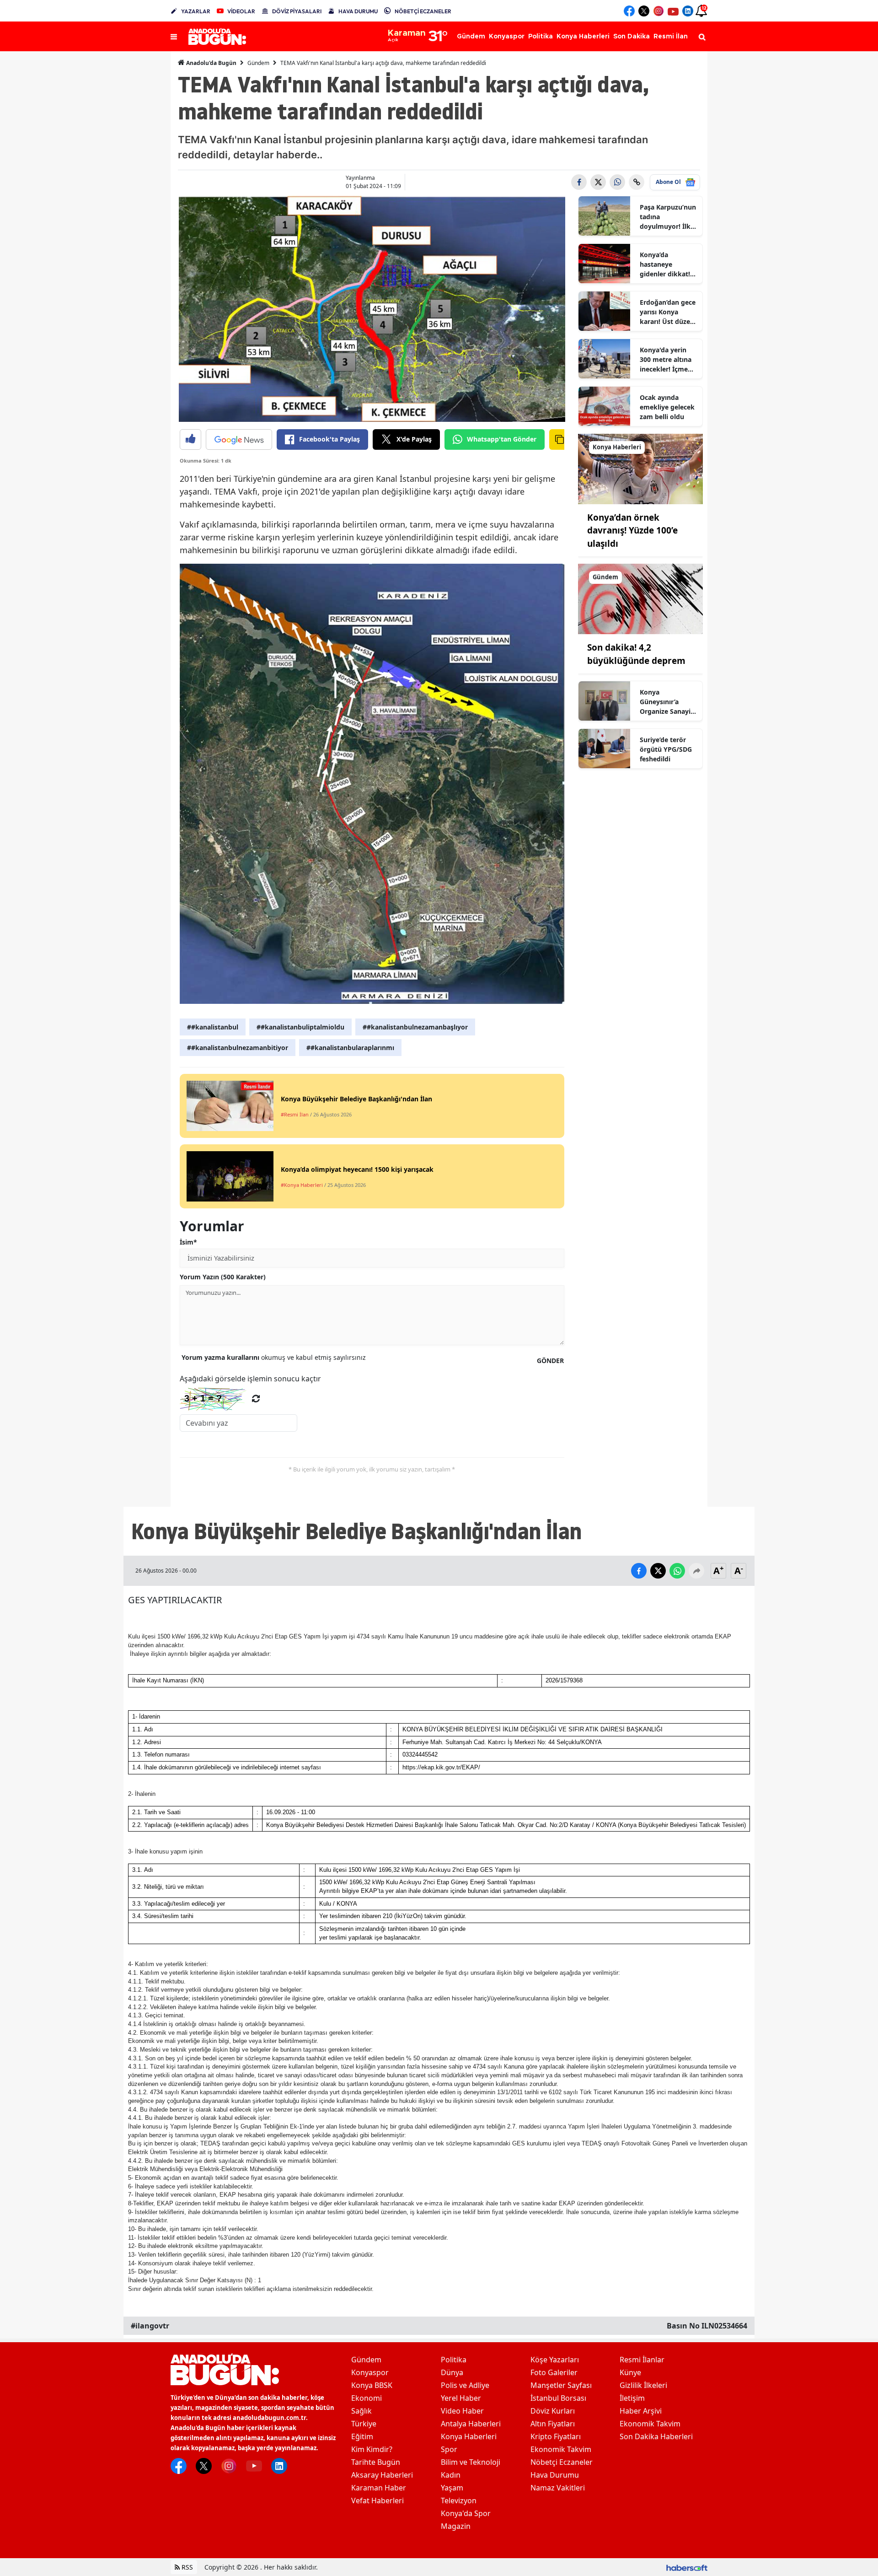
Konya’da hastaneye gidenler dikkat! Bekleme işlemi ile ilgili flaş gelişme (668, 264)
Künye (630, 2372)
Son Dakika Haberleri (656, 2436)
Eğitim (362, 2436)
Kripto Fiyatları (556, 2436)
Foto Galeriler (554, 2372)
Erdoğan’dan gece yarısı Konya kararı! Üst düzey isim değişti (668, 312)
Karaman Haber (379, 2488)
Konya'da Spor (466, 2513)
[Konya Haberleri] (641, 468)
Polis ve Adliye (465, 2385)
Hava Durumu (555, 2475)
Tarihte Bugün (376, 2462)
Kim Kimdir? (372, 2449)
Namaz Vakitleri (558, 2488)
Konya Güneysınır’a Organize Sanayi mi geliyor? (665, 702)
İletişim (632, 2398)
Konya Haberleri (469, 2436)
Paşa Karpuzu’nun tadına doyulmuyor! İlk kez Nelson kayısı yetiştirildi (668, 217)
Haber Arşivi (641, 2411)
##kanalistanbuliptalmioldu (300, 1027)
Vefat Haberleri (377, 2501)
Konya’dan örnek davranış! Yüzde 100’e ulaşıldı (632, 531)
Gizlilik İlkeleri (643, 2385)
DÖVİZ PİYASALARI (297, 11)
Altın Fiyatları (553, 2424)
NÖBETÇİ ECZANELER (423, 11)
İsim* (188, 1242)
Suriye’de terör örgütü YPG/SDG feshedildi (666, 749)
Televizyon (459, 2501)
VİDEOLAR (241, 11)
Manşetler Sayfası (561, 2385)
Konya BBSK (372, 2385)
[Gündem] (641, 598)
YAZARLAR (196, 11)
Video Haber (462, 2411)
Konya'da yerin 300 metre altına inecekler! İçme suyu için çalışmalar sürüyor (666, 360)
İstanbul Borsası (558, 2398)
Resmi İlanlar (642, 2360)
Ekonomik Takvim (561, 2449)
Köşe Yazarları (555, 2360)
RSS (186, 2567)
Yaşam (452, 2488)
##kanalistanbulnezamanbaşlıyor (415, 1027)
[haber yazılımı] (687, 2567)
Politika (454, 2360)
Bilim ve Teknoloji (471, 2462)
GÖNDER (550, 1361)
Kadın (451, 2475)
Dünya (452, 2372)
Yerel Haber (461, 2398)
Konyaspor (370, 2372)
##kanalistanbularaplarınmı (350, 1048)
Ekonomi (367, 2398)
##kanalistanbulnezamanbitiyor (238, 1048)
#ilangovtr (150, 2326)
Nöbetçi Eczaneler (562, 2462)
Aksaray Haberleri (382, 2475)
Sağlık (361, 2411)
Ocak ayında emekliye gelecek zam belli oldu (667, 407)
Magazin (456, 2526)
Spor (449, 2449)
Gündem (258, 63)
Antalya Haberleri (471, 2424)
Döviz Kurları (553, 2411)
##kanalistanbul (213, 1027)
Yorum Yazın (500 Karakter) (223, 1277)
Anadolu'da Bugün (211, 63)
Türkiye (364, 2424)
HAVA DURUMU (358, 11)
